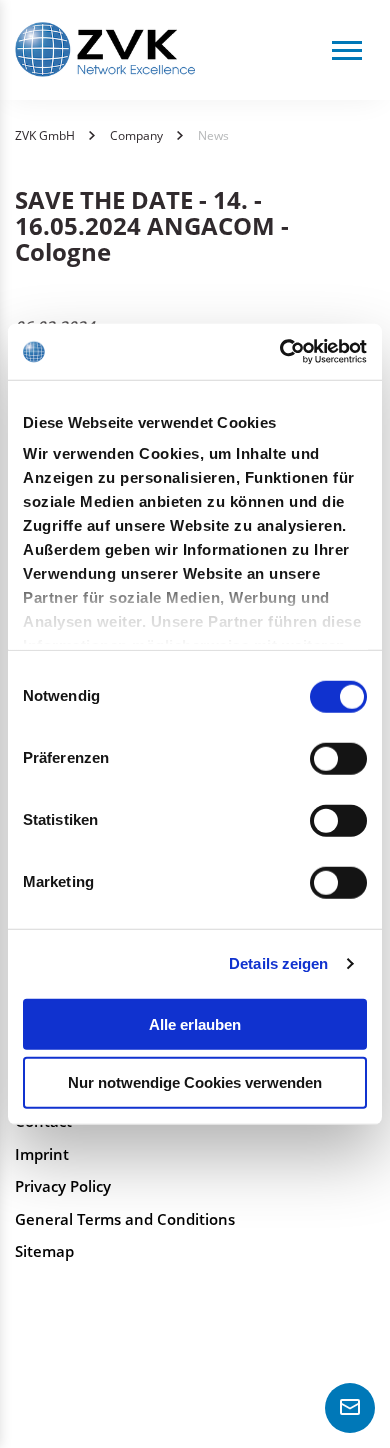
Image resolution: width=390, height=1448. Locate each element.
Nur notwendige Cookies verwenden (195, 1082)
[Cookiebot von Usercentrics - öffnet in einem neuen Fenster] (280, 352)
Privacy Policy (63, 1186)
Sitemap (44, 1251)
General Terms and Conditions (125, 1219)
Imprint (42, 1154)
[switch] (338, 758)
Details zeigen (278, 963)
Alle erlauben (195, 1023)
